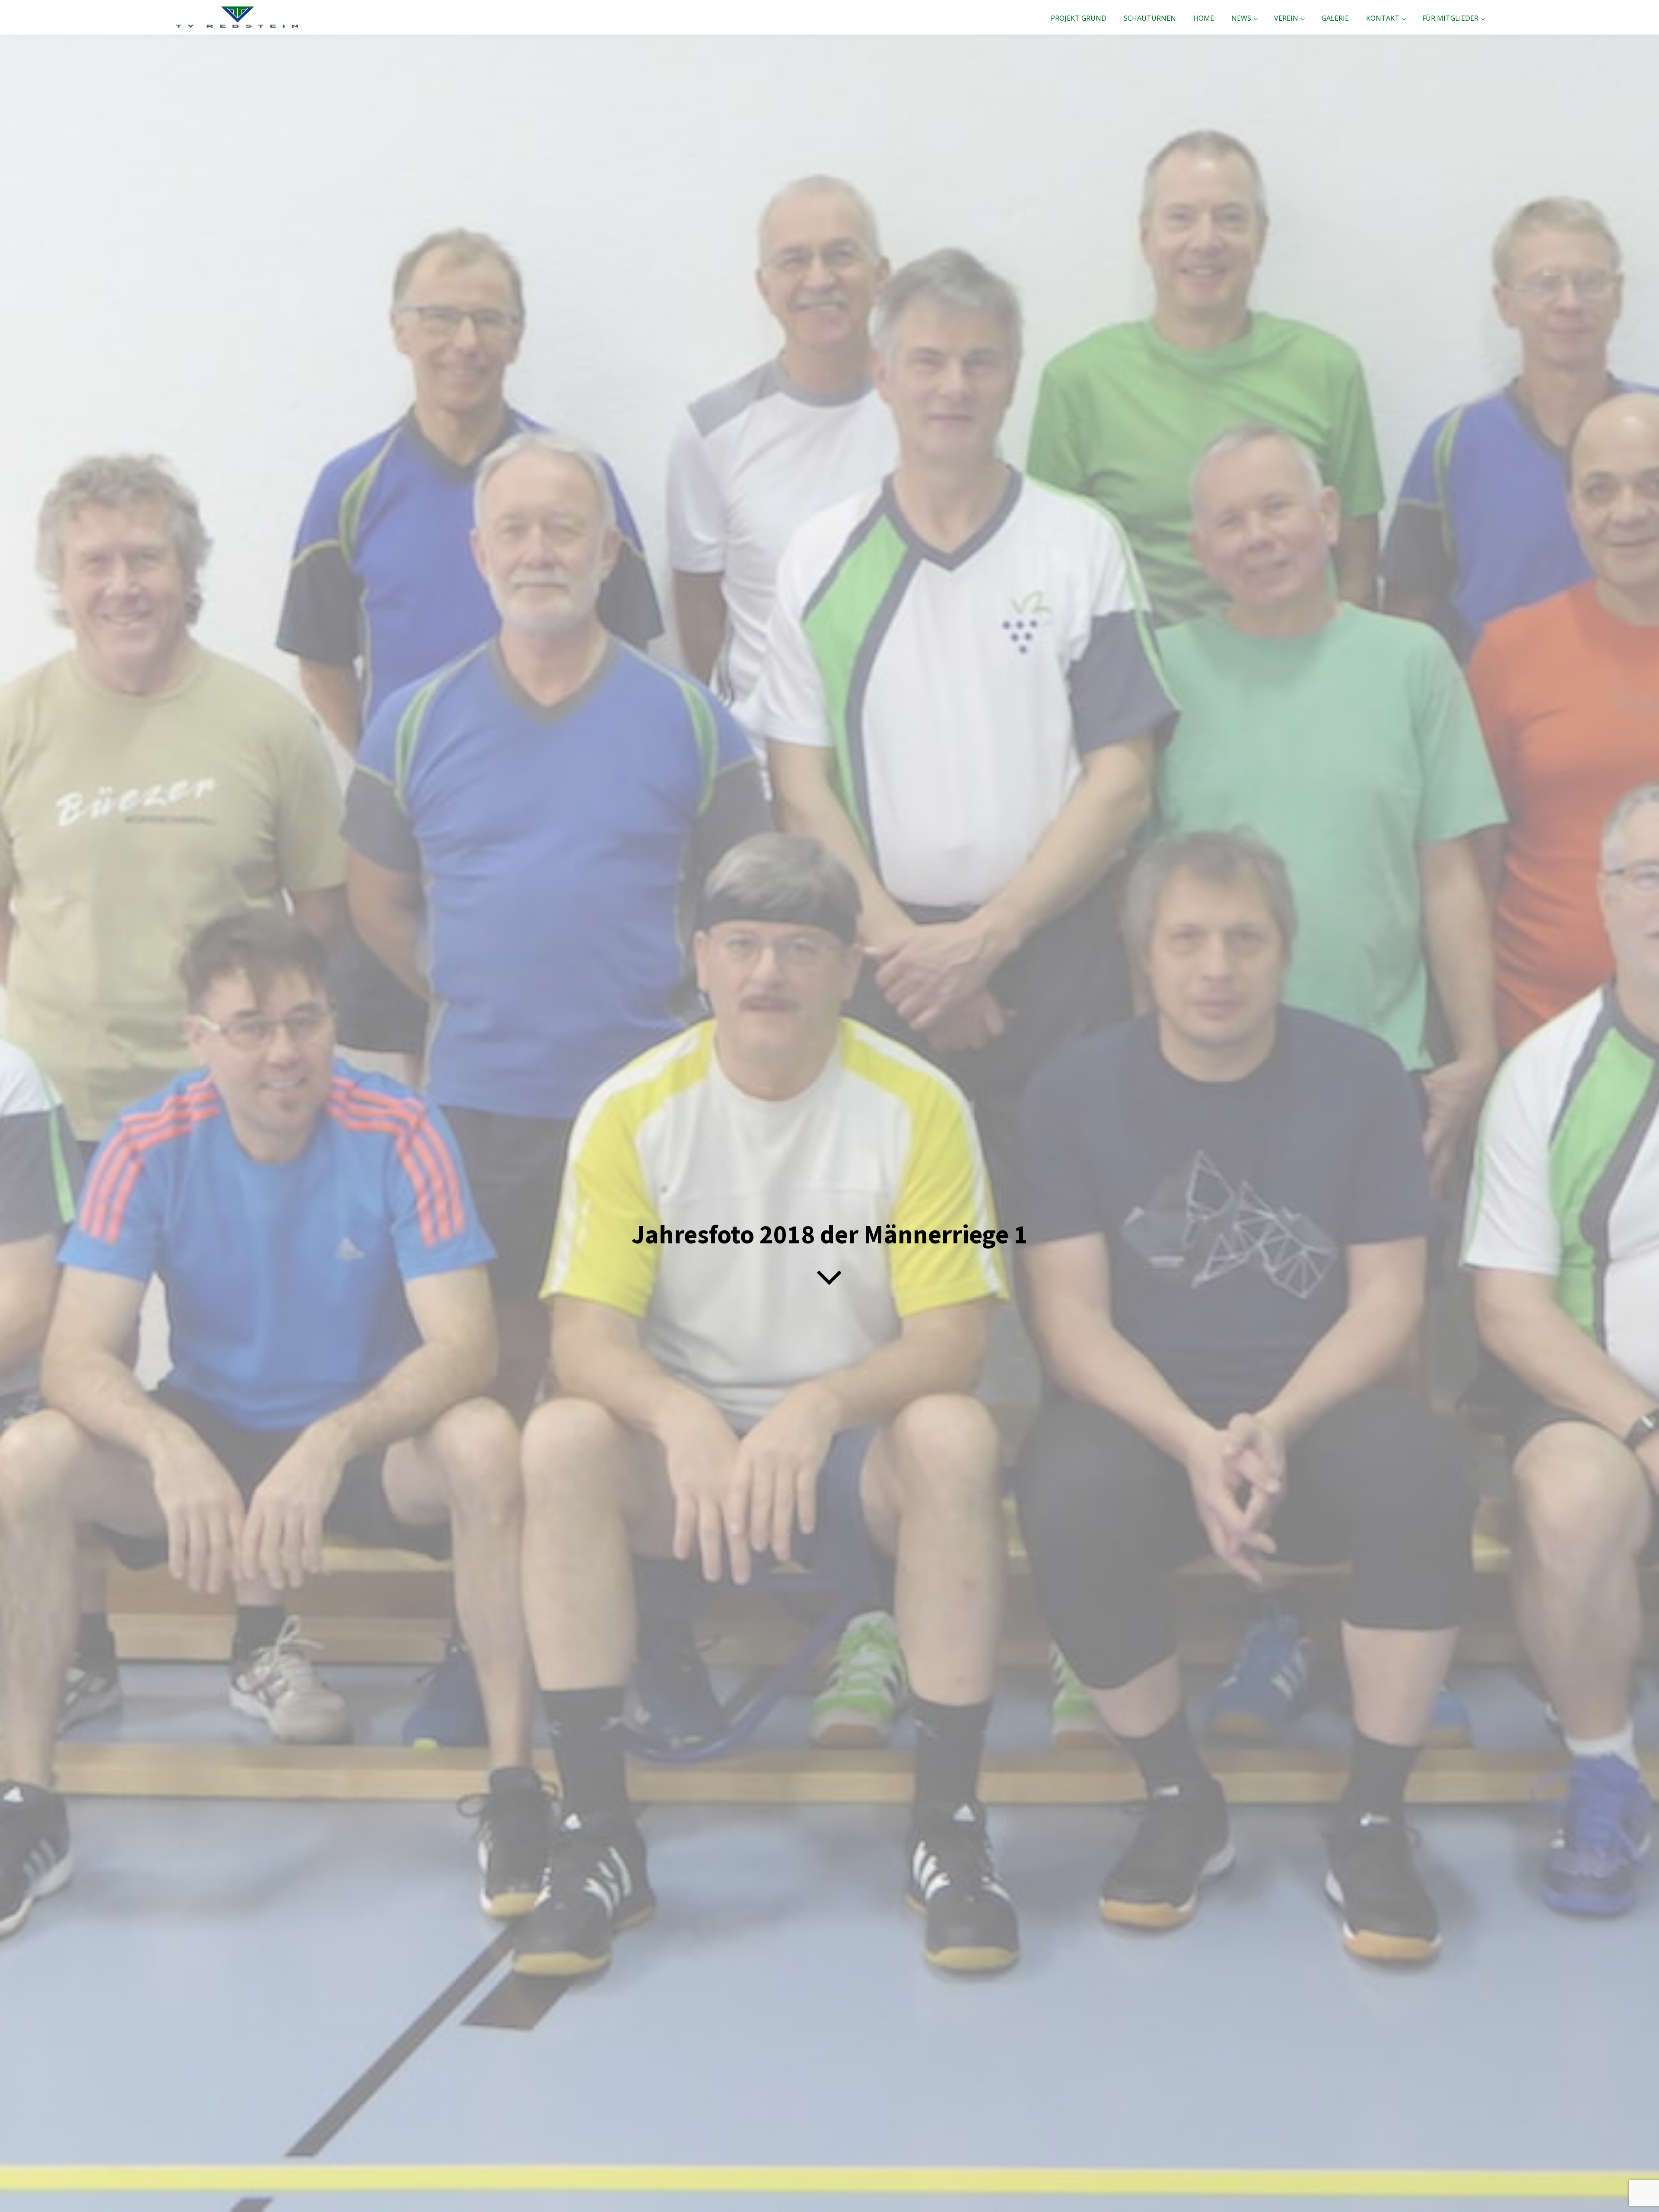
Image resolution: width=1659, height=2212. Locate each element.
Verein (1286, 18)
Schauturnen (1150, 18)
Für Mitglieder (1450, 18)
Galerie (1335, 18)
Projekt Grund (1079, 18)
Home (1204, 18)
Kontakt (1383, 18)
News (1241, 18)
